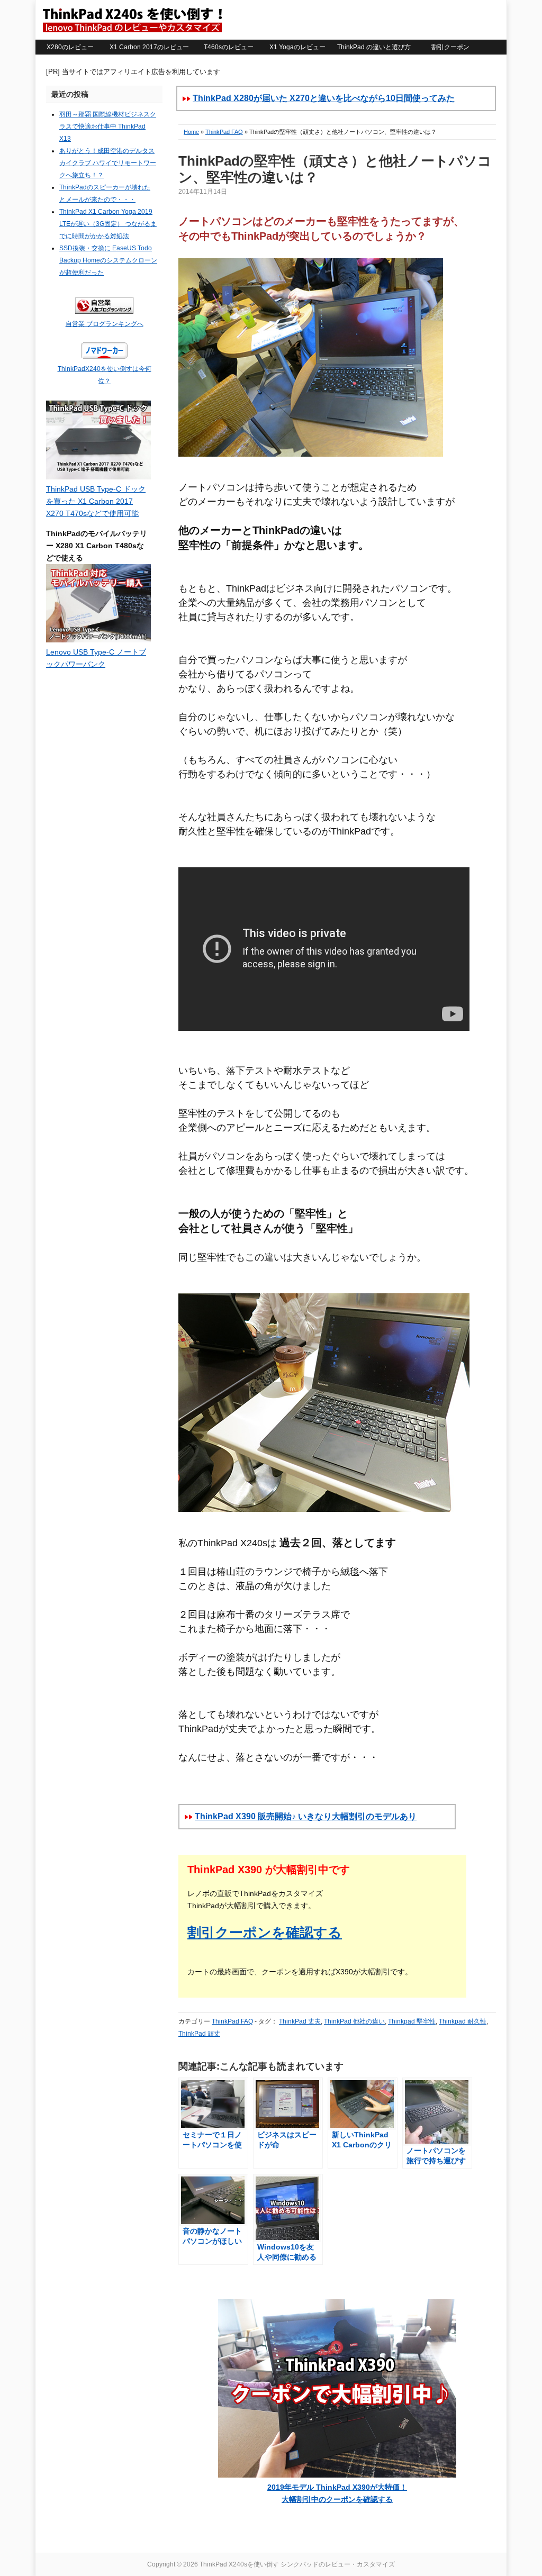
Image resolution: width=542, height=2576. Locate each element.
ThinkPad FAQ (224, 132)
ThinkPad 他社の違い (354, 2021)
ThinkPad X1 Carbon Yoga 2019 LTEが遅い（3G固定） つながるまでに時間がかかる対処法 (108, 224)
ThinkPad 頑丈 (199, 2034)
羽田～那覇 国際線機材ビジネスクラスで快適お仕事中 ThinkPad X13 (108, 126)
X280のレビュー (70, 47)
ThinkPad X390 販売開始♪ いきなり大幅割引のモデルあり (306, 1816)
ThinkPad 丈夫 (300, 2021)
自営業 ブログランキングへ (105, 324)
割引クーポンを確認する (265, 1933)
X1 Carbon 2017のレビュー (149, 47)
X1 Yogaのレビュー (297, 47)
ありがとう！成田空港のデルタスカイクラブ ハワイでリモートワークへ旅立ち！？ (108, 163)
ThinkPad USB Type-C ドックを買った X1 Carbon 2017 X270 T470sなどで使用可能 (96, 501)
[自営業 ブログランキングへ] (104, 312)
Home (191, 132)
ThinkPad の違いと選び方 (374, 47)
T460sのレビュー (229, 47)
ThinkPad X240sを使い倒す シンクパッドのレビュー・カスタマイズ (132, 20)
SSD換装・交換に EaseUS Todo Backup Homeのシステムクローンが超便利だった (108, 260)
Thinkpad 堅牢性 (412, 2021)
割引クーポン (450, 47)
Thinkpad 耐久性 (463, 2021)
